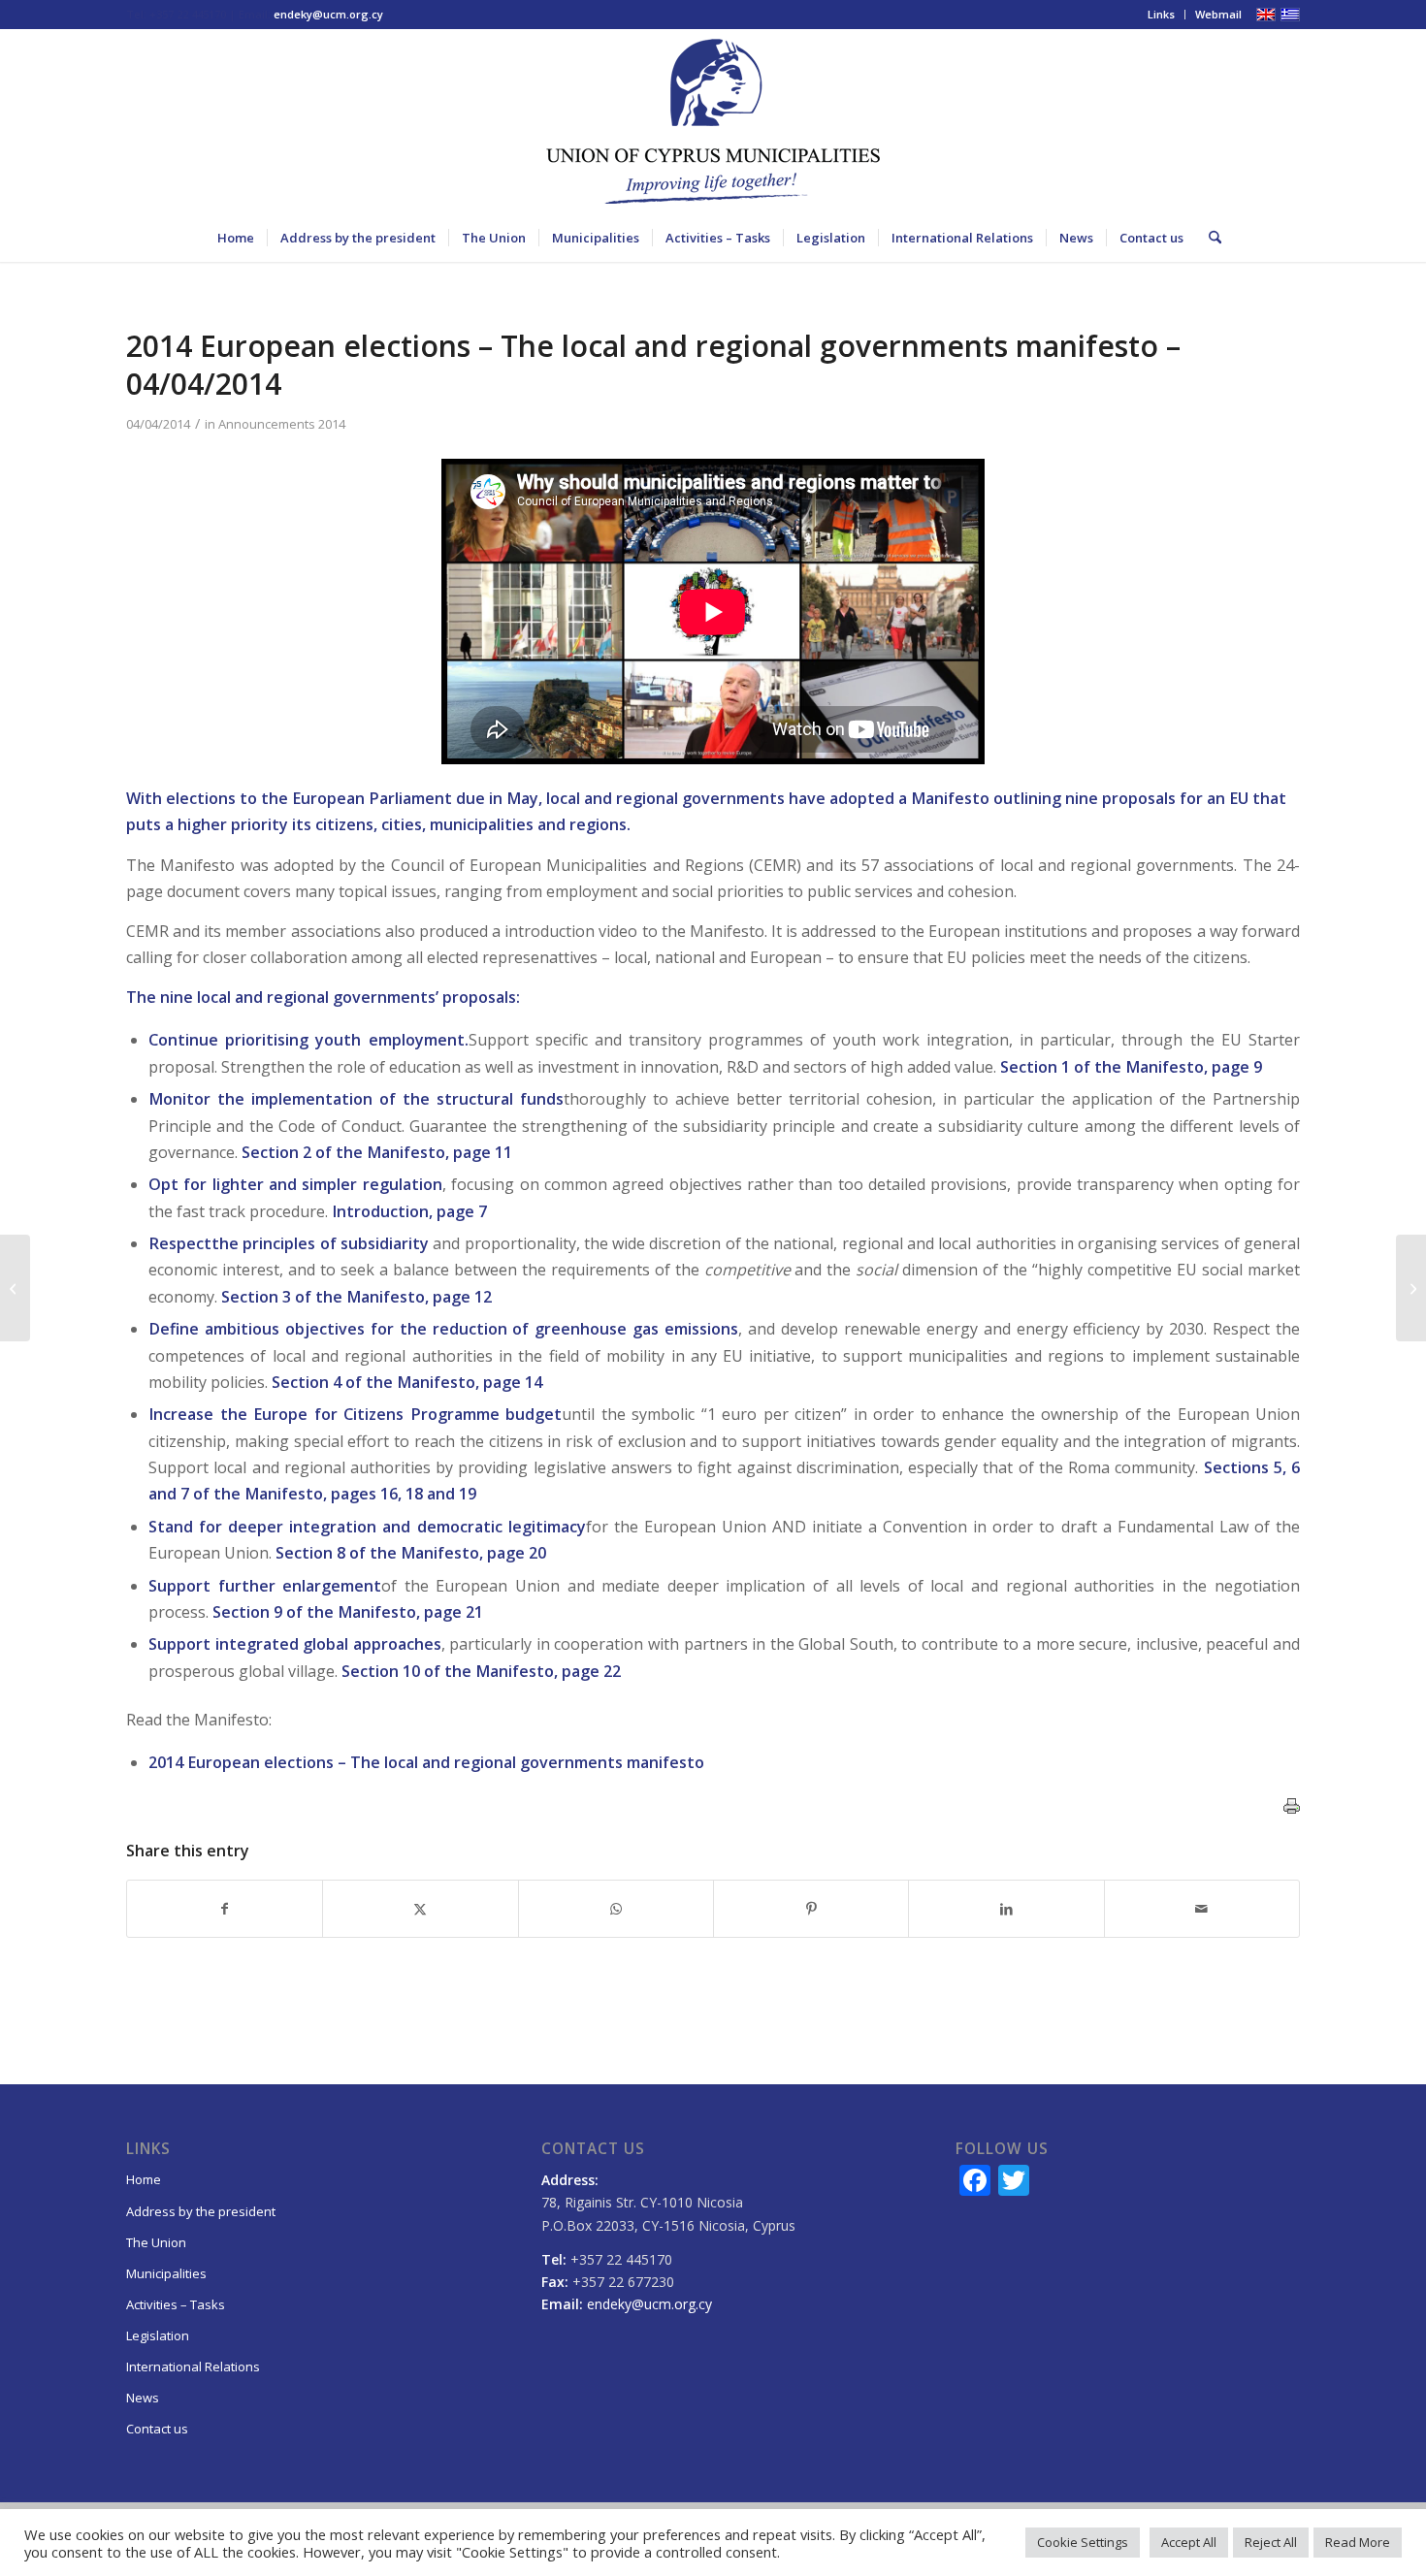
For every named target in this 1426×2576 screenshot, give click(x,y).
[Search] (1209, 238)
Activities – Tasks (176, 2304)
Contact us (157, 2429)
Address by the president (201, 2211)
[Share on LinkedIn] (1006, 1909)
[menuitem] (1162, 15)
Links (1161, 14)
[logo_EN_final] (713, 121)
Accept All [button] (1189, 2542)
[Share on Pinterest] (811, 1909)
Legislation (158, 2335)
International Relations (193, 2367)
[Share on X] (420, 1909)
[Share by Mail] (1202, 1909)
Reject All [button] (1271, 2542)
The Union (156, 2242)
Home (144, 2179)
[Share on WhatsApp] (616, 1909)
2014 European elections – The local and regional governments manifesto (426, 1762)
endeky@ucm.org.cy (328, 14)
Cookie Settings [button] (1083, 2542)
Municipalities (166, 2273)
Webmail (1218, 14)
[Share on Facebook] (225, 1909)
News (143, 2398)
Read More (1358, 2542)
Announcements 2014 (282, 424)
